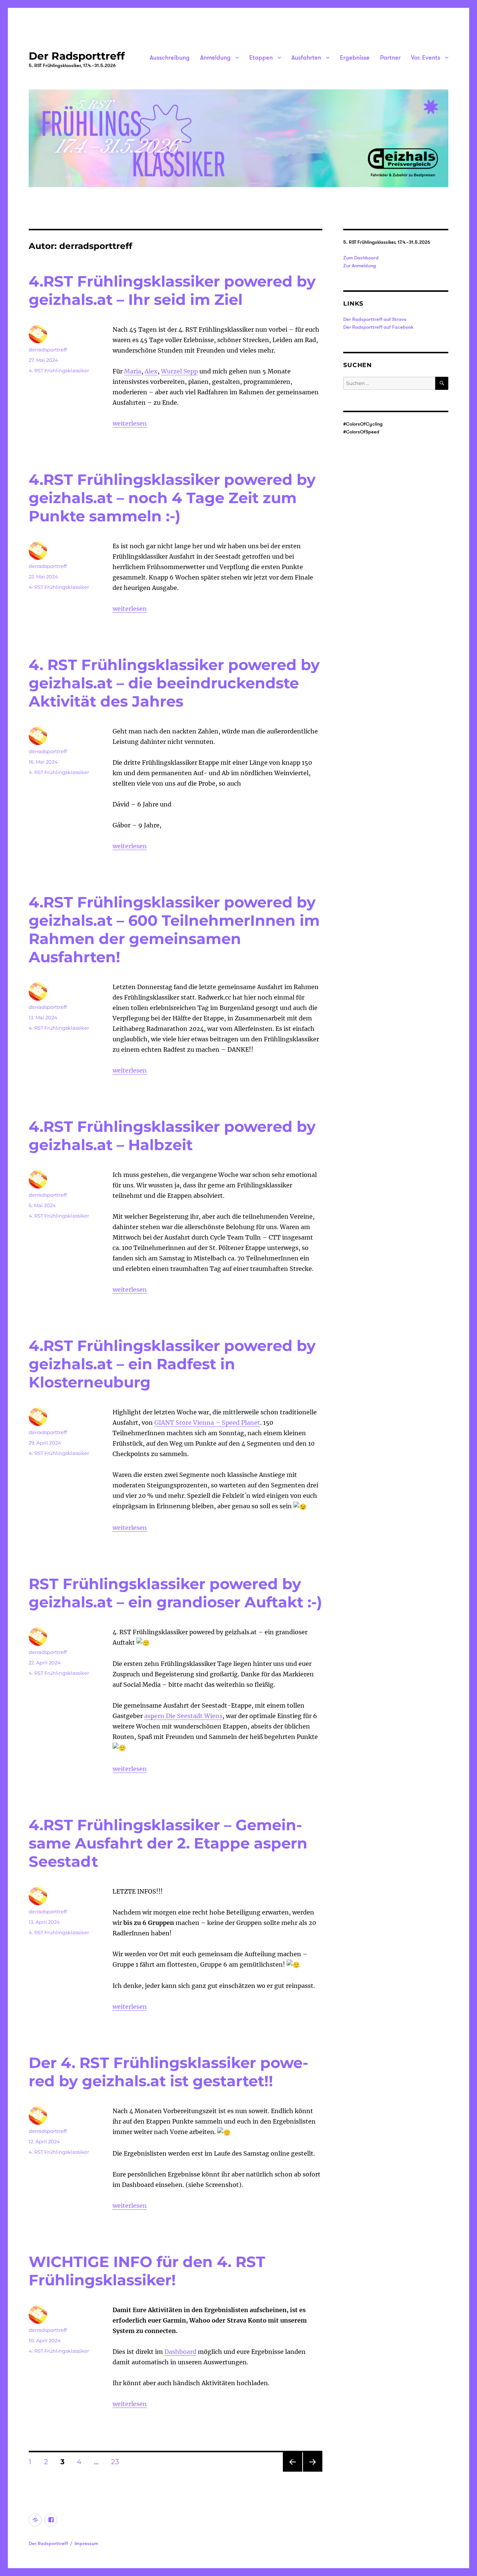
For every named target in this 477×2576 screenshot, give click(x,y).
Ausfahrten (306, 57)
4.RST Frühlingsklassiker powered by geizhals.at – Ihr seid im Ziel (172, 290)
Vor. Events (426, 57)
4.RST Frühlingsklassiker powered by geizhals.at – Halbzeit (172, 1136)
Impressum (86, 2543)
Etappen (261, 57)
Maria (133, 371)
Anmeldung (215, 57)
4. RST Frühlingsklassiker (59, 370)
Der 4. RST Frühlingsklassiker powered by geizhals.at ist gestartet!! (168, 2072)
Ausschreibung (170, 57)
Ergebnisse (355, 57)
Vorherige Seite (292, 2471)
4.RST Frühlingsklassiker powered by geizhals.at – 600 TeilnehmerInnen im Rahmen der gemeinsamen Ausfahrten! (174, 929)
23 (118, 2462)
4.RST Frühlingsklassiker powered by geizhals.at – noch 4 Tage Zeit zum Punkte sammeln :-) (172, 498)
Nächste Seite (313, 2471)
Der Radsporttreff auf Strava (375, 319)
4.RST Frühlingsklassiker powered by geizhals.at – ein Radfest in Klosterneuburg (172, 1364)
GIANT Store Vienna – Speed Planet (207, 1423)
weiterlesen (130, 423)
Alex (151, 371)
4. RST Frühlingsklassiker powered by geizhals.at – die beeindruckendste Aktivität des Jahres (174, 683)
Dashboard (180, 2352)
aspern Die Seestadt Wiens (183, 1716)
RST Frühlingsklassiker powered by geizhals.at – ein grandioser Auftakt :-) (175, 1593)
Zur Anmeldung (360, 265)
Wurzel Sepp (179, 371)
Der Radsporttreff (77, 56)
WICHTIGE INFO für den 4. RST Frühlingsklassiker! (147, 2271)
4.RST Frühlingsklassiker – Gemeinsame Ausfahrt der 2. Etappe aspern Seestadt (168, 1843)
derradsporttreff (48, 350)
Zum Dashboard (361, 258)
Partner (390, 57)
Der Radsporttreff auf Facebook (378, 327)
